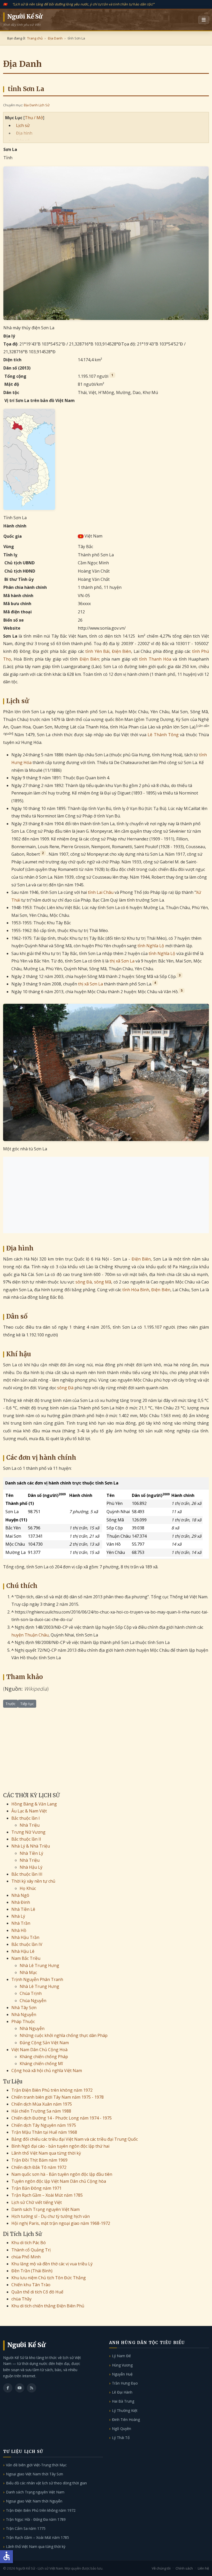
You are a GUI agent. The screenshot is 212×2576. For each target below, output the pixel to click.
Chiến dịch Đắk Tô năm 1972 (39, 2167)
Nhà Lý (18, 1916)
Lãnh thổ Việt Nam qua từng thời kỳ (46, 2153)
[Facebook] (8, 2388)
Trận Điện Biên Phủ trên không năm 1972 (52, 2090)
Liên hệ (203, 2568)
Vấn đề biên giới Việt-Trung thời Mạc (36, 2465)
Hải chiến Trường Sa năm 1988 (41, 2111)
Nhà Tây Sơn (24, 2008)
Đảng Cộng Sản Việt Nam (44, 2043)
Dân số (23, 141)
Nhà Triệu (30, 1825)
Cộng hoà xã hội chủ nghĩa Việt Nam (47, 2071)
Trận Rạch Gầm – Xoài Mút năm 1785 (47, 2195)
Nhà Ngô (20, 1895)
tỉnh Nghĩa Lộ (151, 946)
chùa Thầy (21, 2299)
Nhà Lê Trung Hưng (39, 1965)
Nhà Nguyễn (24, 2015)
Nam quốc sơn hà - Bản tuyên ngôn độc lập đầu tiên (62, 2174)
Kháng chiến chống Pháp (44, 2057)
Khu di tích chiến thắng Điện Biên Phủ (48, 2306)
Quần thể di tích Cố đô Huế (37, 2292)
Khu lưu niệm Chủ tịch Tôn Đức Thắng (49, 2278)
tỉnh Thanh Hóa (155, 659)
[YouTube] (20, 2388)
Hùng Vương (122, 2365)
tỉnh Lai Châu (101, 892)
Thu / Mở (34, 118)
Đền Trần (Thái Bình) (32, 2271)
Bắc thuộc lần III (27, 1874)
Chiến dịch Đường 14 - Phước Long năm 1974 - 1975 (62, 2118)
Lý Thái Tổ (121, 2438)
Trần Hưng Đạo (125, 2383)
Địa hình (24, 133)
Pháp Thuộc (23, 2021)
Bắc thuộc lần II (26, 1839)
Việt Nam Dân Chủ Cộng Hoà (39, 2050)
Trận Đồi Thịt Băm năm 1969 (39, 2160)
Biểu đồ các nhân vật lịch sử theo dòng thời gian (46, 2483)
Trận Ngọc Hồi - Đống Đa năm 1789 (36, 2519)
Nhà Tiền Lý (31, 1853)
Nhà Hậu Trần (25, 1937)
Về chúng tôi (161, 2568)
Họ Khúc (28, 1888)
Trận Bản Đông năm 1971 (36, 2188)
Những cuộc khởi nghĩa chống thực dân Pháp (64, 2035)
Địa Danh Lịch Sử (37, 105)
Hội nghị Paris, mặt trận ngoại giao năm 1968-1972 (61, 2223)
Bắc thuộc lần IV (27, 1944)
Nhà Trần (21, 1923)
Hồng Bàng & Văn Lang (34, 1804)
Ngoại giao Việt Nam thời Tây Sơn (35, 2474)
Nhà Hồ (19, 1930)
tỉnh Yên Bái (97, 651)
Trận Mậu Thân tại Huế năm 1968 (44, 2132)
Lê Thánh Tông (163, 735)
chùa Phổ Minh (26, 2257)
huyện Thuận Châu (30, 1635)
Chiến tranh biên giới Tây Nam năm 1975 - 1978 (58, 2097)
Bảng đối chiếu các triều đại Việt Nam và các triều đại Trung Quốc (75, 2139)
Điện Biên (122, 651)
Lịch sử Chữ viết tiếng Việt (37, 2202)
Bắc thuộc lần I (26, 1818)
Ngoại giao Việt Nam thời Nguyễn (34, 2501)
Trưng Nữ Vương (28, 1832)
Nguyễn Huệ (122, 2374)
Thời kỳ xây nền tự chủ (33, 1881)
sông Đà (84, 1282)
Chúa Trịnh (31, 1993)
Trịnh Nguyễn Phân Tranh (37, 1979)
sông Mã (103, 1282)
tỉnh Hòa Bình (136, 1290)
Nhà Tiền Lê (23, 1909)
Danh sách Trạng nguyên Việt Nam (46, 2209)
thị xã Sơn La (122, 961)
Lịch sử (23, 125)
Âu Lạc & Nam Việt (29, 1811)
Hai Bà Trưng (123, 2401)
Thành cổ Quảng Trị (31, 2250)
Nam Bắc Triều (26, 1958)
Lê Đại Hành (122, 2392)
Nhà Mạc (28, 1972)
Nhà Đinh (21, 1902)
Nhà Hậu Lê (23, 1951)
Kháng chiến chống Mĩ (41, 2064)
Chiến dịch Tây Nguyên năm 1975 (44, 2125)
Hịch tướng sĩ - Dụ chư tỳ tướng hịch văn (51, 2216)
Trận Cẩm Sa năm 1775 (26, 2528)
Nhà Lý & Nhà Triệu (31, 1846)
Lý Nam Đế (121, 2356)
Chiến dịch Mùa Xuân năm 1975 (42, 2104)
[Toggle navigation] (204, 20)
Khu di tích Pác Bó (29, 2243)
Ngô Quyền (122, 2429)
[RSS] (32, 2388)
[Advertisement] (106, 1195)
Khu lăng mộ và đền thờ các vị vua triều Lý (52, 2264)
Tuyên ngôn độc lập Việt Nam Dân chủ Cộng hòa (59, 2181)
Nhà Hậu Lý (31, 1867)
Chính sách (184, 2568)
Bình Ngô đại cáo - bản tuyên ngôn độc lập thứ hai (60, 2146)
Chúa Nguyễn (33, 2001)
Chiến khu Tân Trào (31, 2285)
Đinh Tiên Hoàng (126, 2419)
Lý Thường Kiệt (125, 2410)
